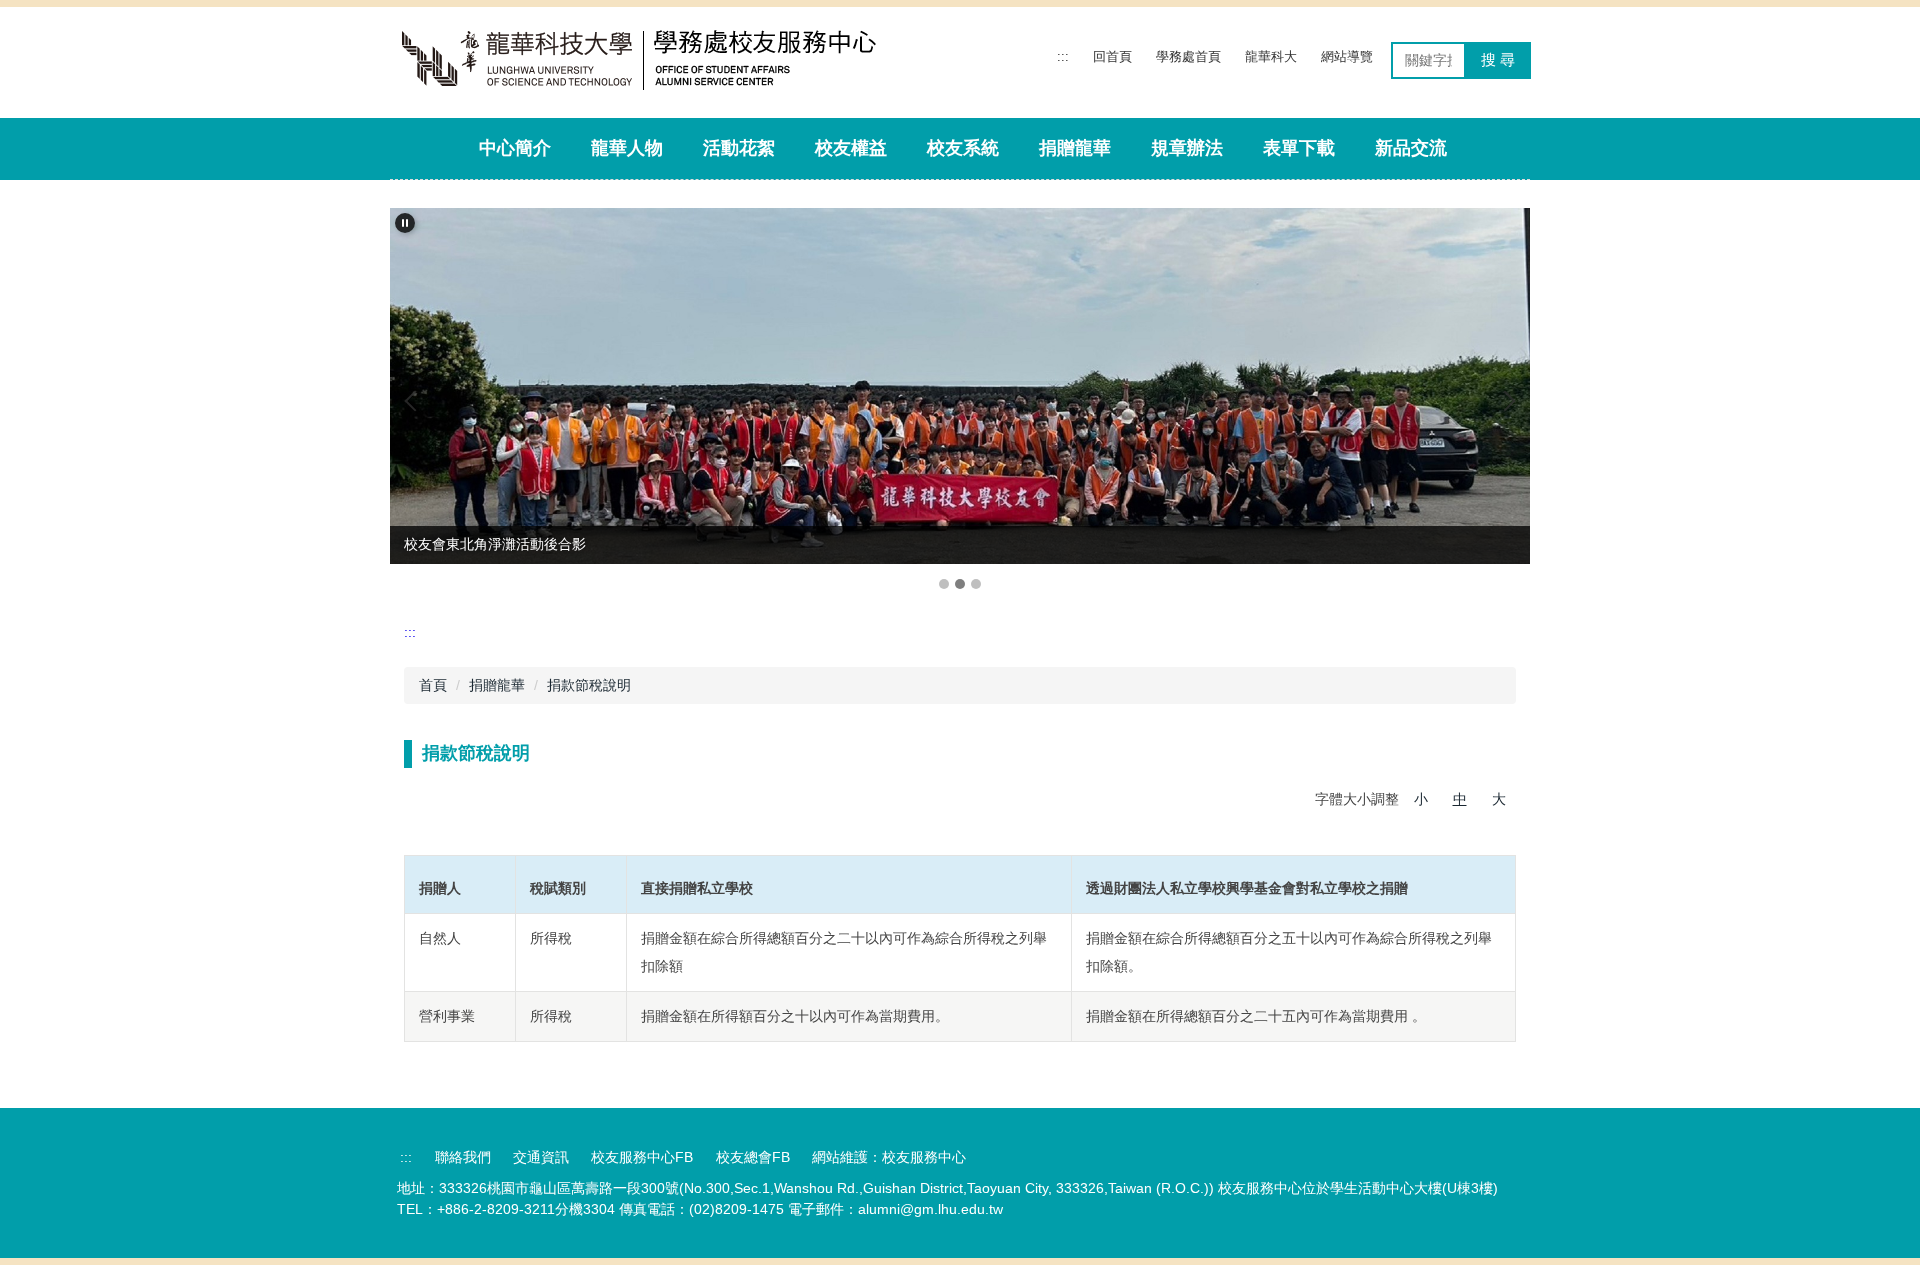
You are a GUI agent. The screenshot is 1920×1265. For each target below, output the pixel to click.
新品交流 (1411, 148)
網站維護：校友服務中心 (889, 1157)
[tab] (944, 584)
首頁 (433, 685)
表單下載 (1299, 148)
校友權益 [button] (851, 148)
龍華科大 (1271, 56)
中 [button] (1460, 799)
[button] (405, 223)
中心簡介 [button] (515, 148)
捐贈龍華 (497, 685)
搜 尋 (1498, 59)
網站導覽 (1347, 56)
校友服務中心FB (642, 1157)
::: (1063, 56)
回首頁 (1112, 56)
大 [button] (1499, 799)
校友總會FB (753, 1157)
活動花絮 (739, 148)
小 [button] (1421, 799)
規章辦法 (1187, 148)
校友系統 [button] (963, 148)
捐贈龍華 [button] (1075, 148)
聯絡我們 (463, 1157)
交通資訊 (541, 1157)
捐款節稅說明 (589, 685)
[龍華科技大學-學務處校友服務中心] (652, 60)
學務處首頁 (1188, 56)
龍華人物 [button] (627, 148)
